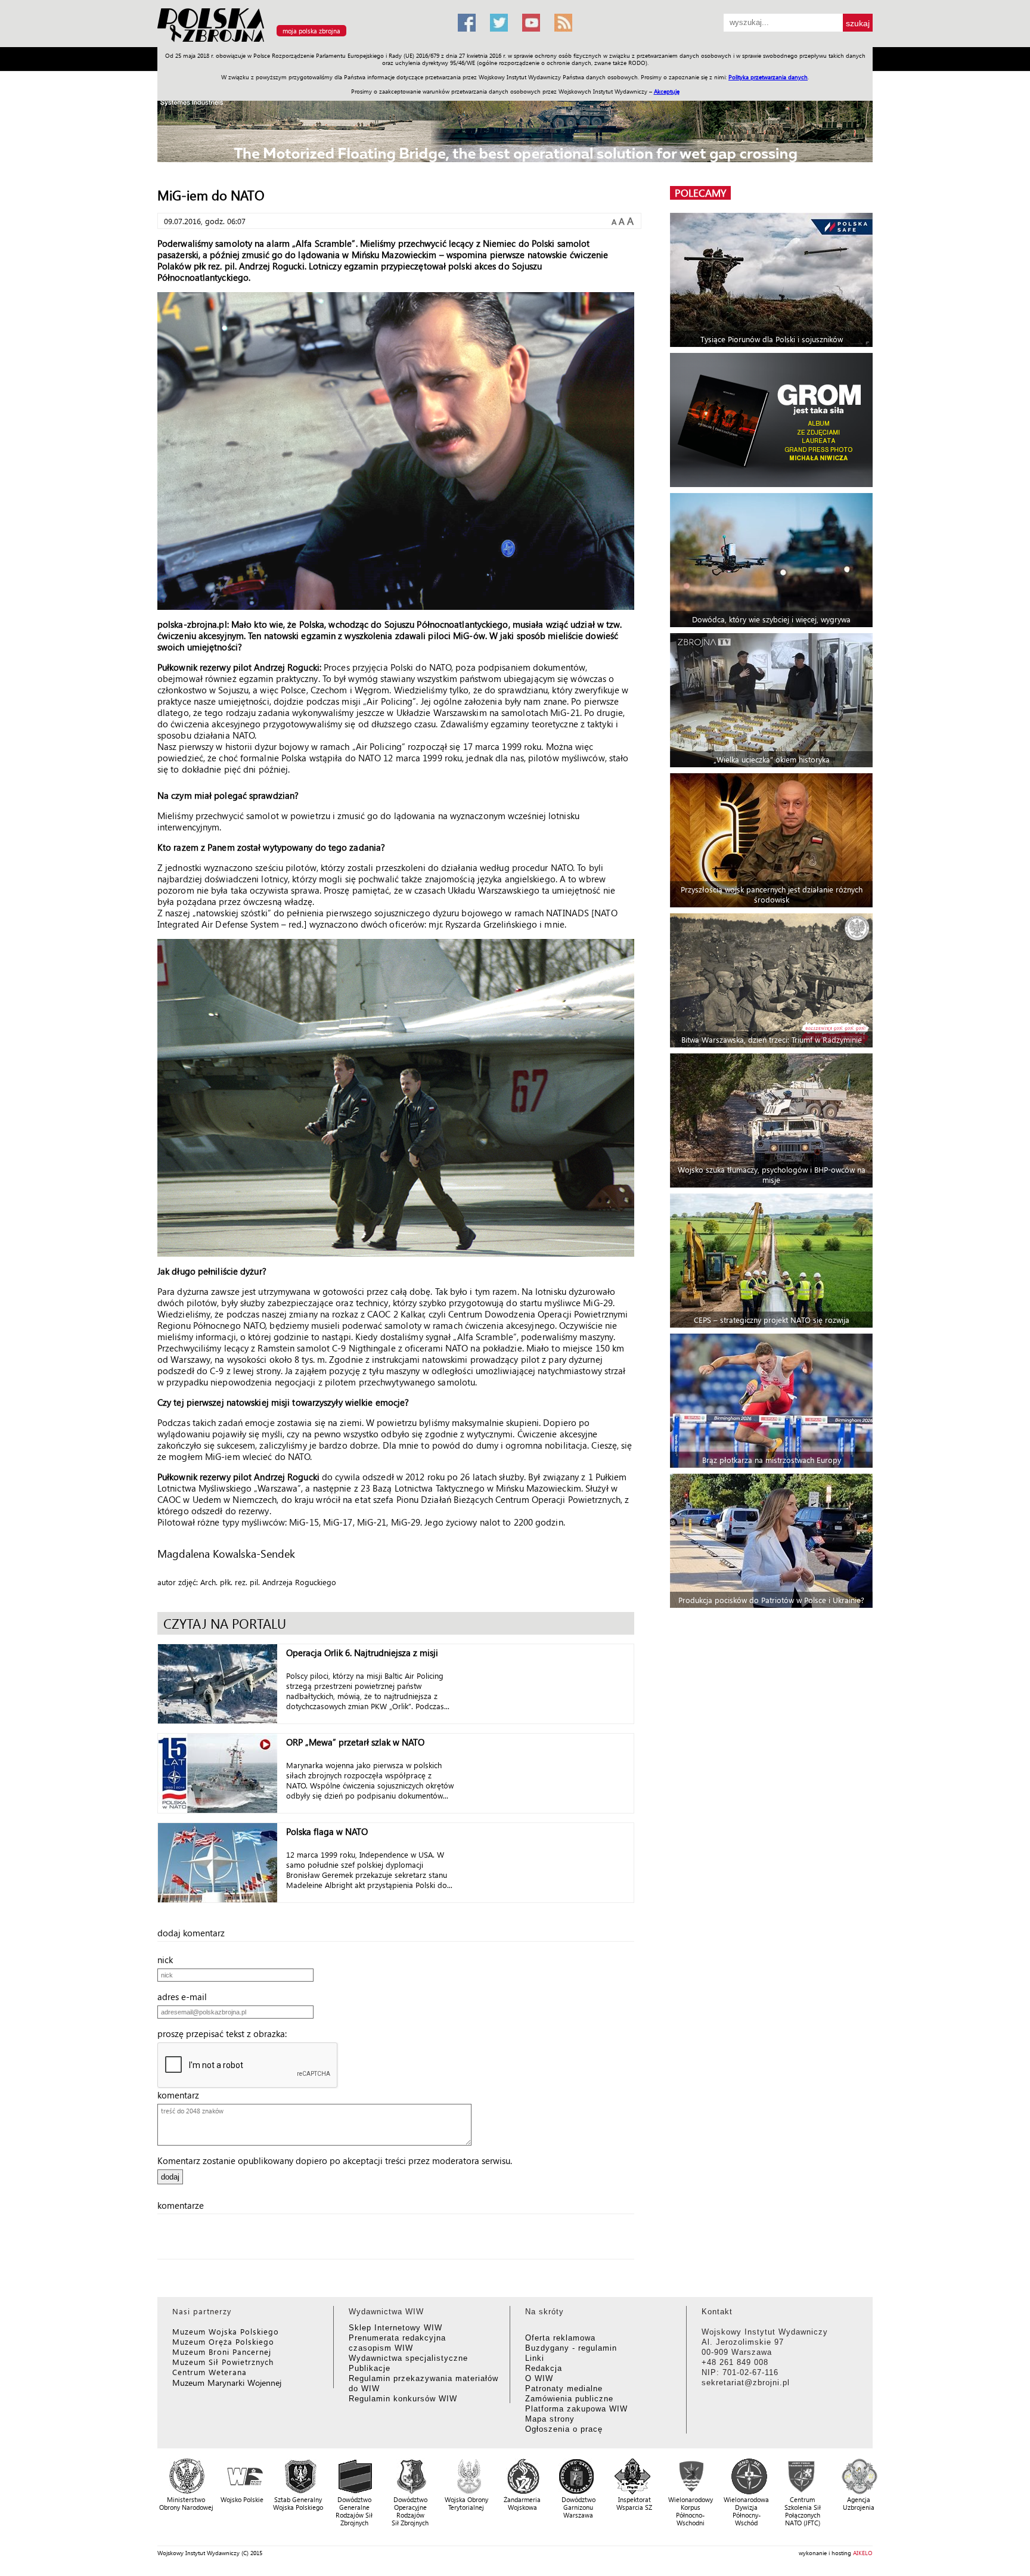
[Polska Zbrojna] (300, 42)
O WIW (539, 2378)
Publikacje (370, 2368)
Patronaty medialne (564, 2389)
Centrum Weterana (210, 2372)
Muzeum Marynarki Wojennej (227, 2383)
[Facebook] (467, 23)
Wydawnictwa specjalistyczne (408, 2358)
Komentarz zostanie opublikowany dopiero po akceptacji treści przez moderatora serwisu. (335, 2160)
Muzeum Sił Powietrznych (223, 2362)
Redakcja (544, 2368)
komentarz (182, 2095)
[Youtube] (531, 23)
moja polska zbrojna (311, 31)
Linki (535, 2358)
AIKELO (863, 2553)
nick (169, 1960)
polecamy (700, 193)
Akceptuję (667, 91)
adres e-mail (186, 1997)
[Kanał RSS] (563, 23)
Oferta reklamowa (560, 2338)
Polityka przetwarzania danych (768, 77)
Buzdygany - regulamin (571, 2348)
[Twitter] (499, 23)
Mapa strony (550, 2419)
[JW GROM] (773, 420)
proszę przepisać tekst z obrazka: (226, 2033)
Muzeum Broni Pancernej (222, 2352)
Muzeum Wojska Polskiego (226, 2331)
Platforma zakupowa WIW (576, 2409)
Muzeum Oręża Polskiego (223, 2341)
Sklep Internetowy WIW (395, 2328)
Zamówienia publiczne (569, 2399)
